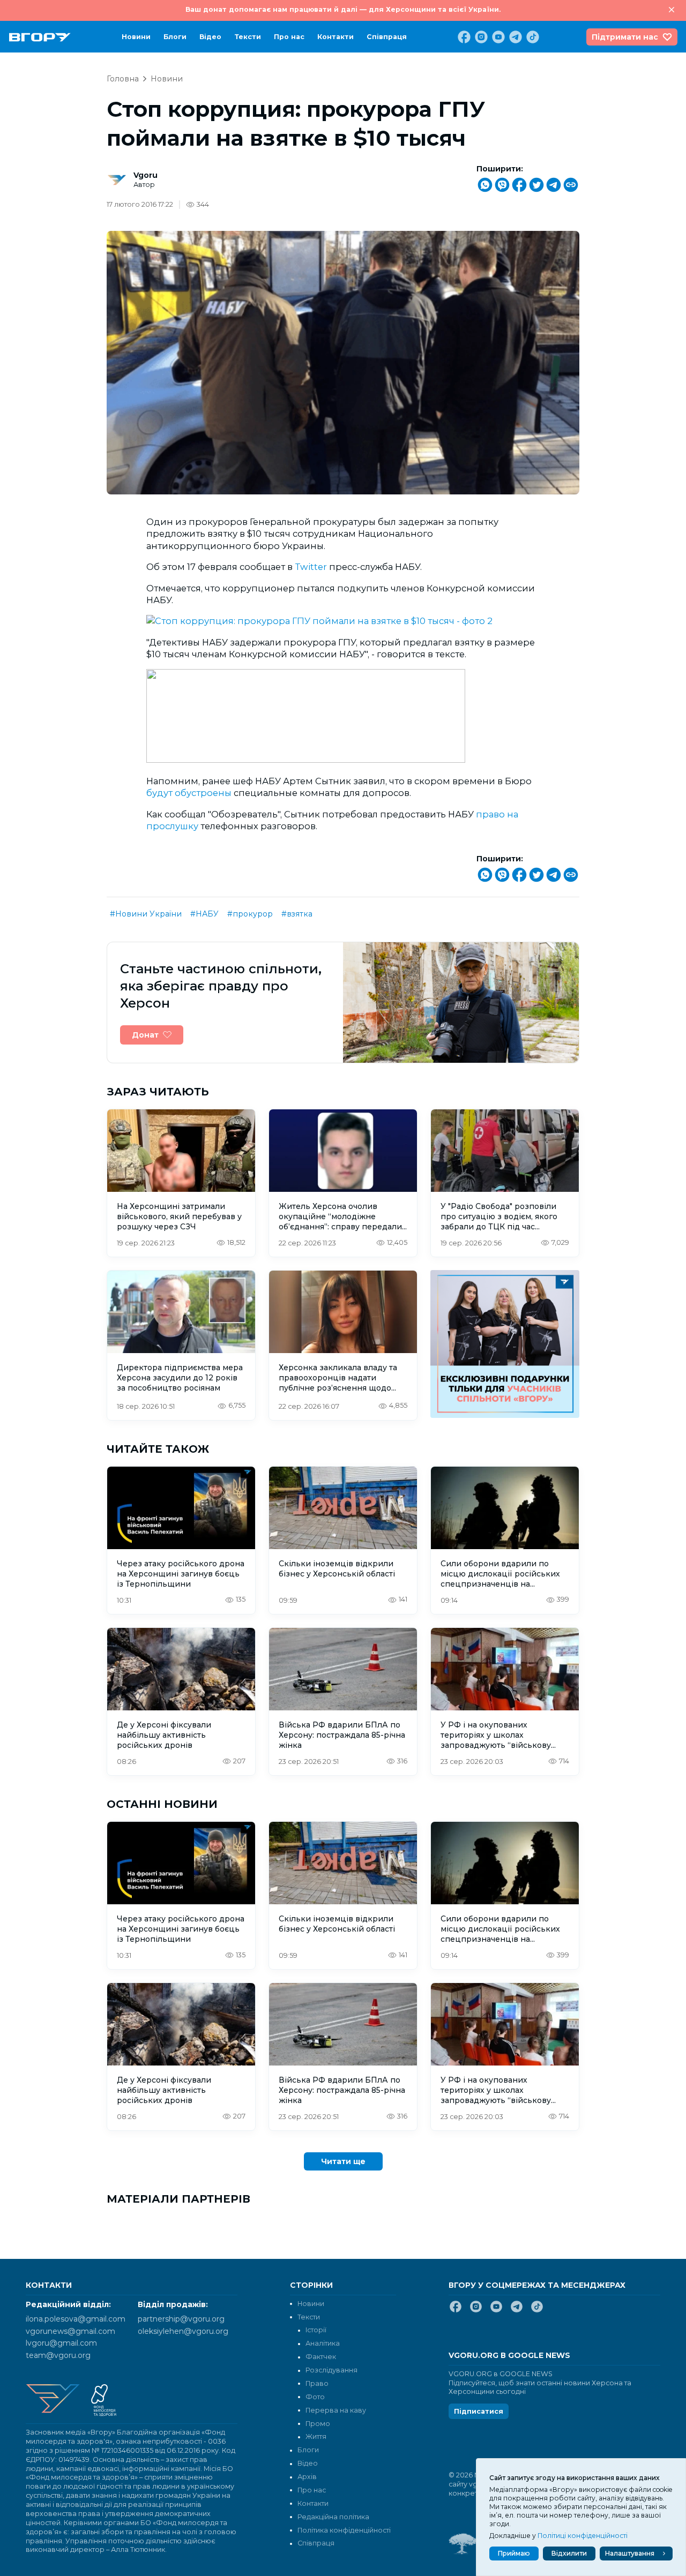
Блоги (175, 37)
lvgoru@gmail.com (61, 2343)
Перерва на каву (336, 2410)
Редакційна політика (333, 2517)
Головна (123, 79)
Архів (307, 2477)
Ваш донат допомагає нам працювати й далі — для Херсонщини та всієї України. (343, 9)
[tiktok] (532, 37)
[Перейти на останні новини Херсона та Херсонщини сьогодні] (40, 37)
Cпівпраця (387, 37)
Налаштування (630, 2553)
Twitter (311, 567)
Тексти (248, 37)
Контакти (335, 37)
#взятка (297, 914)
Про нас (289, 37)
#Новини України (146, 914)
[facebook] (463, 37)
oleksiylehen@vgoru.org (183, 2331)
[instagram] (480, 37)
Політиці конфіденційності (583, 2536)
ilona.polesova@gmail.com (76, 2319)
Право (317, 2383)
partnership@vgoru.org (181, 2319)
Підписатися (479, 2411)
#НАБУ (204, 914)
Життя (316, 2436)
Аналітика (323, 2343)
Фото (315, 2397)
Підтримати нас (625, 37)
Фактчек (321, 2357)
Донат (145, 1035)
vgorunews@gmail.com (70, 2331)
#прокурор (250, 914)
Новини (136, 37)
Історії (316, 2330)
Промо (318, 2424)
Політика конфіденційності (344, 2530)
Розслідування (331, 2370)
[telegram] (514, 37)
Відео (210, 37)
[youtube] (497, 37)
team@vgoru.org (58, 2355)
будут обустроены (189, 793)
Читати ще (343, 2161)
